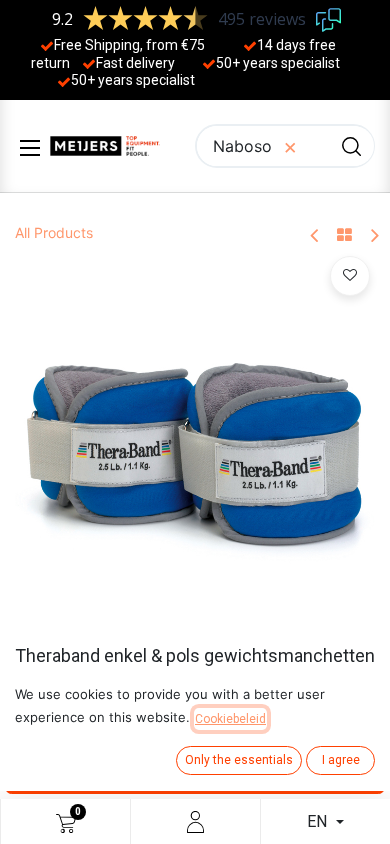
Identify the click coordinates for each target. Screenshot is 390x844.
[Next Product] (373, 236)
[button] (350, 276)
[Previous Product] (315, 236)
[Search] (351, 146)
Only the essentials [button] (239, 760)
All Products (54, 232)
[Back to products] (344, 236)
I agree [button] (341, 760)
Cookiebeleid (230, 719)
